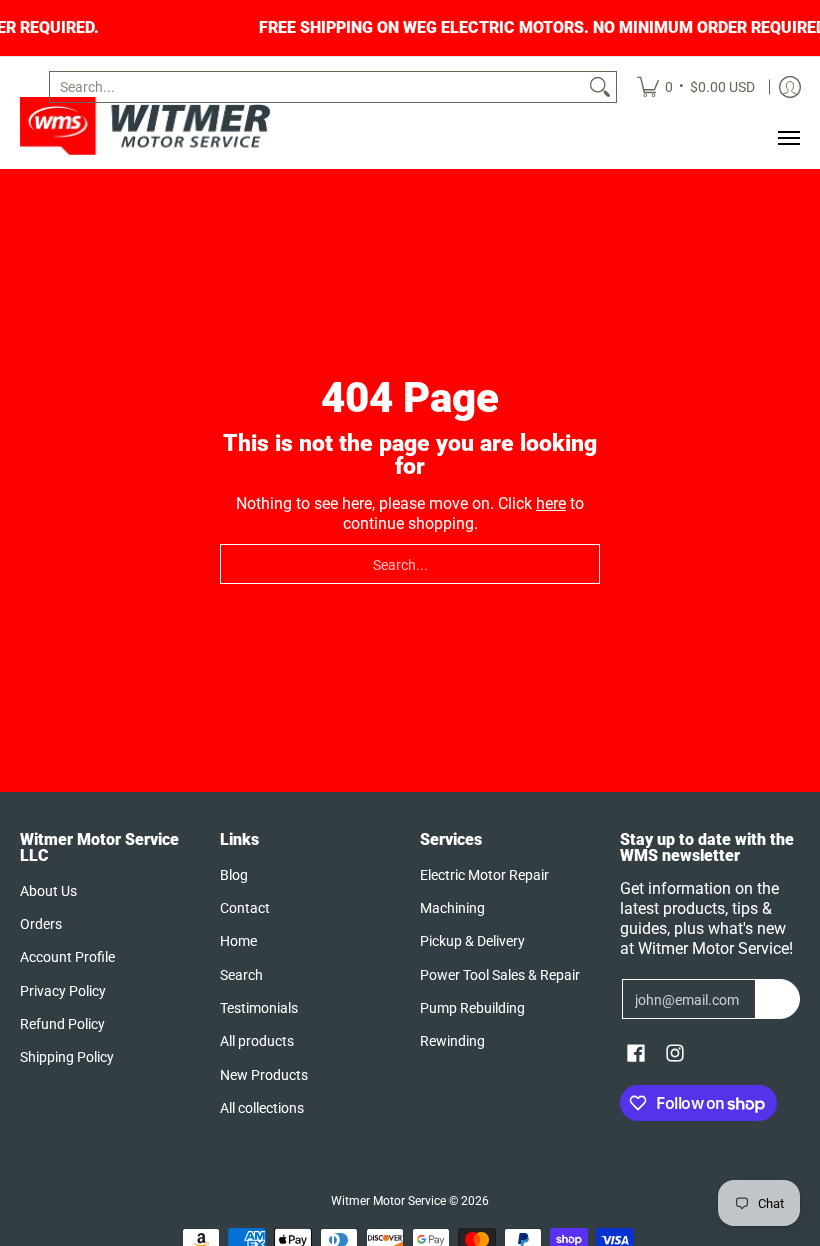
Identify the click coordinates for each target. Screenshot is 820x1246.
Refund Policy (62, 1024)
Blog (234, 875)
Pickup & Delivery (472, 941)
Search (241, 975)
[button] (636, 1053)
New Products (264, 1075)
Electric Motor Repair (484, 875)
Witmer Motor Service (388, 1201)
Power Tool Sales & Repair (500, 975)
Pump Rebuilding (472, 1008)
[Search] (600, 87)
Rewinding (452, 1041)
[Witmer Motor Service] (145, 126)
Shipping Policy (67, 1057)
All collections (262, 1108)
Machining (452, 908)
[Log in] (790, 87)
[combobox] (317, 87)
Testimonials (259, 1008)
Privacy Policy (63, 991)
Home (238, 941)
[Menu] (788, 138)
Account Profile (67, 957)
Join (777, 999)
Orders (41, 924)
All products (257, 1041)
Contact (245, 908)
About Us (48, 891)
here (551, 503)
